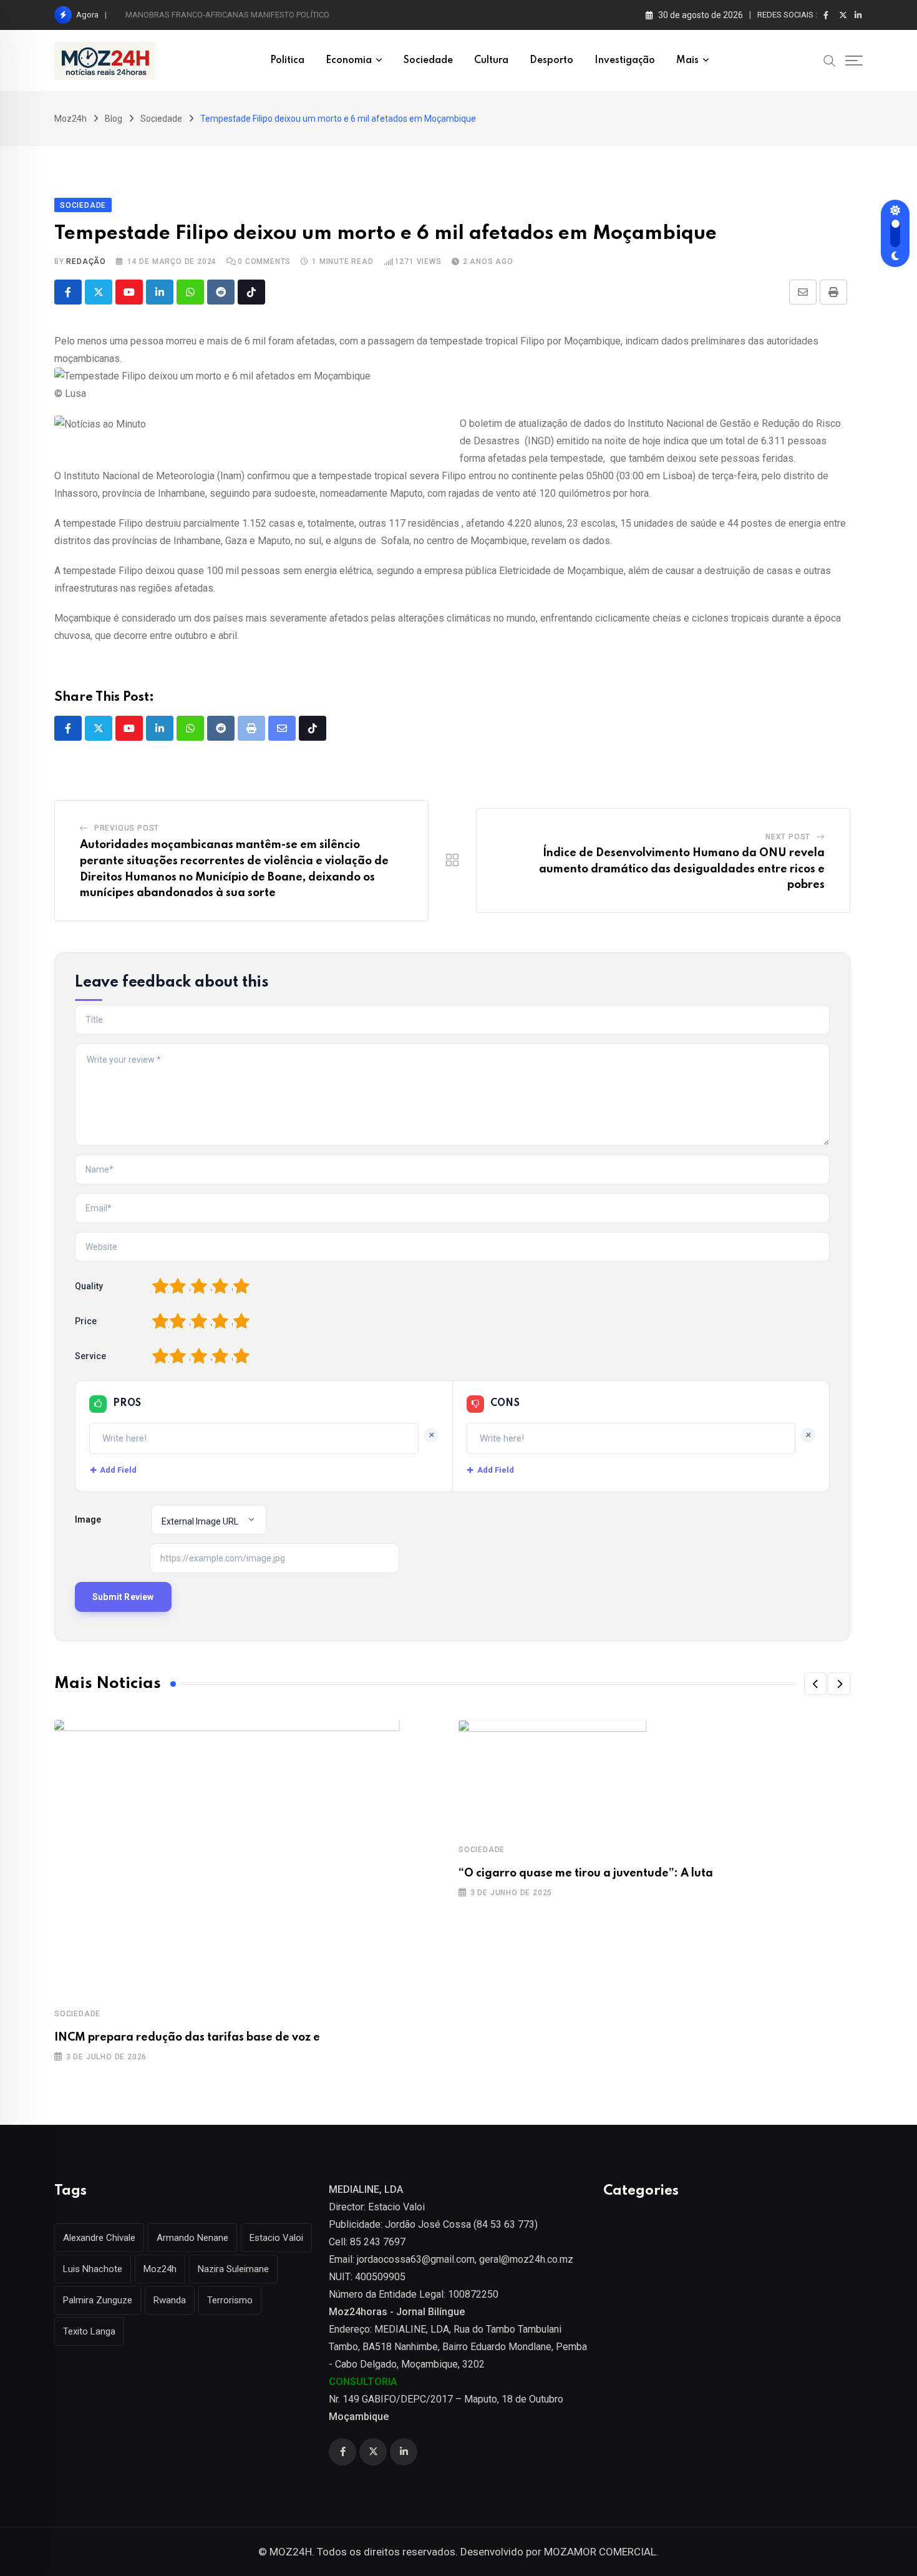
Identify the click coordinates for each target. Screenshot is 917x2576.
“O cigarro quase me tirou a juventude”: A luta (586, 1873)
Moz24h (160, 2269)
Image (88, 1520)
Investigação (625, 61)
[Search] (830, 60)
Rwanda (170, 2300)
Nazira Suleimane (233, 2269)
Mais (687, 61)
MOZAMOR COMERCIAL (600, 2552)
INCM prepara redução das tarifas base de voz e (187, 2037)
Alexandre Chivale (99, 2238)
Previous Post (127, 828)
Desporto (551, 61)
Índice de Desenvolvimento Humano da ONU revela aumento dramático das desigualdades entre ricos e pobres (682, 869)
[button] (815, 1684)
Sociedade (428, 61)
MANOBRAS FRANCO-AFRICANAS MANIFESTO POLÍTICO (227, 15)
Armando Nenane (192, 2238)
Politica (287, 61)
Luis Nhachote (93, 2269)
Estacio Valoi (276, 2238)
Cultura (491, 61)
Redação (86, 261)
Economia (349, 61)
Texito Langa (89, 2331)
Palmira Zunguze (98, 2300)
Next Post (788, 837)
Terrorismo (230, 2300)
